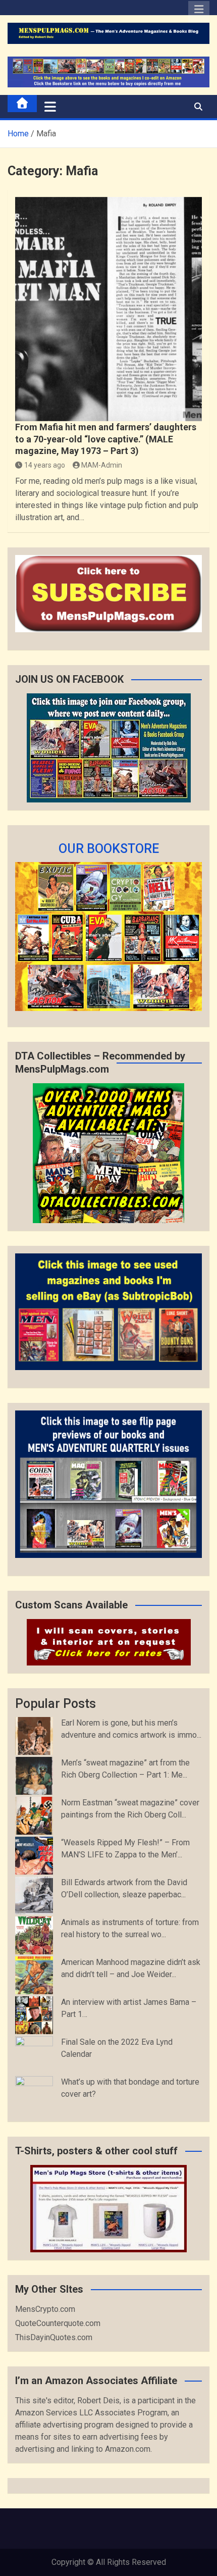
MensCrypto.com (45, 2309)
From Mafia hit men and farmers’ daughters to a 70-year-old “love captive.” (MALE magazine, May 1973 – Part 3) (106, 439)
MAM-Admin (102, 465)
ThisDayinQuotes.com (54, 2337)
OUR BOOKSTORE (109, 849)
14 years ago (45, 465)
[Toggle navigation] (50, 107)
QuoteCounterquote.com (58, 2323)
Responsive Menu (199, 12)
